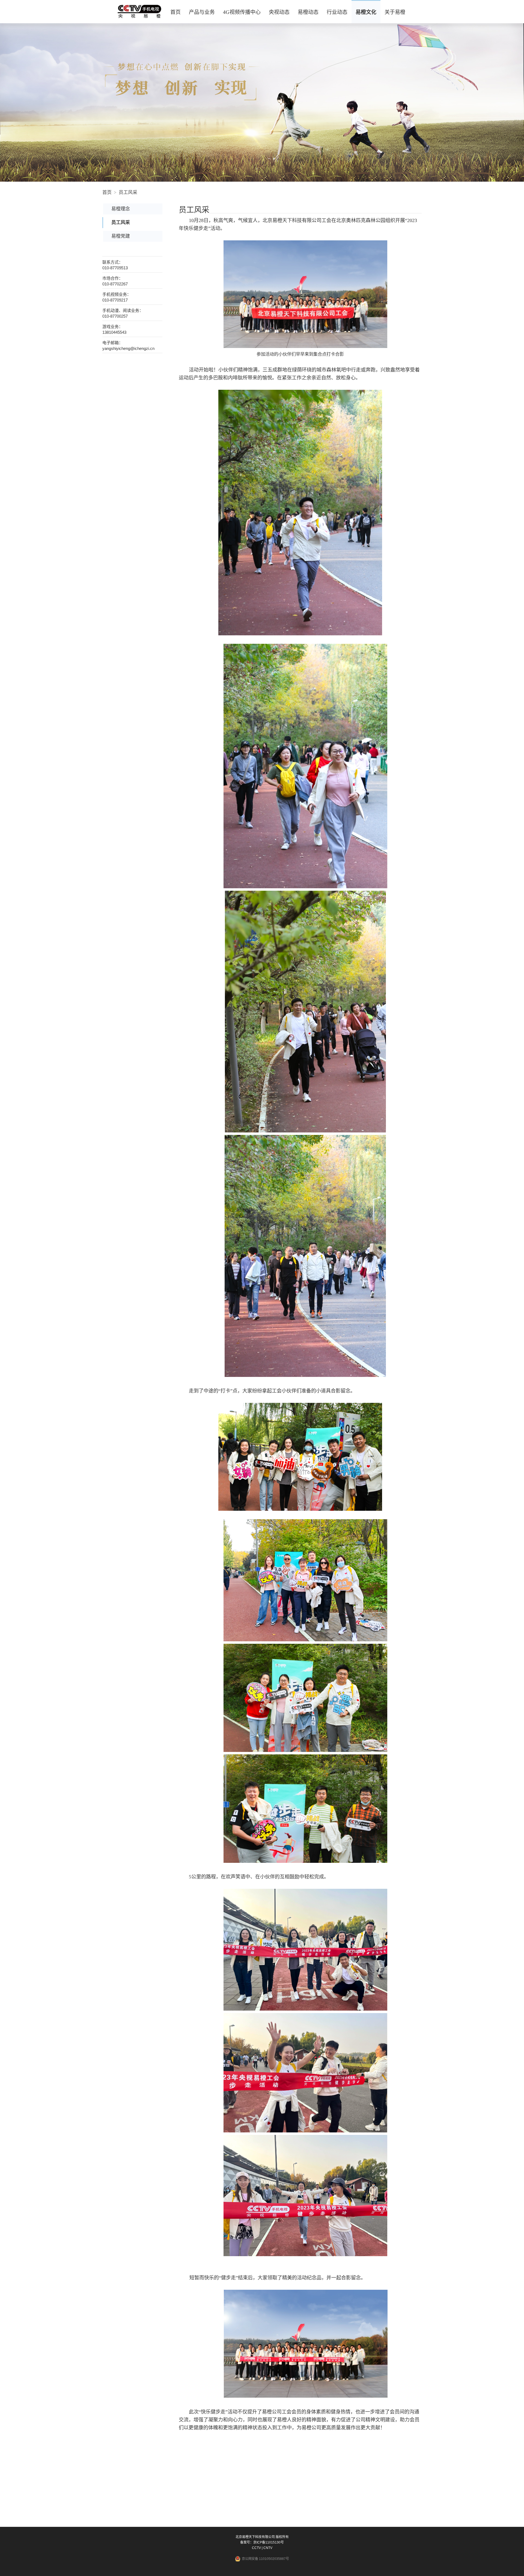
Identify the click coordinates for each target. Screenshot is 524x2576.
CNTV (268, 2548)
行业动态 (337, 12)
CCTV (256, 2548)
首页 (175, 12)
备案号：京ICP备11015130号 (262, 2542)
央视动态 (279, 12)
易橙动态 (308, 12)
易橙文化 (366, 12)
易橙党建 (121, 236)
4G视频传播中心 (242, 12)
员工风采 (128, 192)
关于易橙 (395, 12)
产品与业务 (202, 12)
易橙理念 (121, 209)
